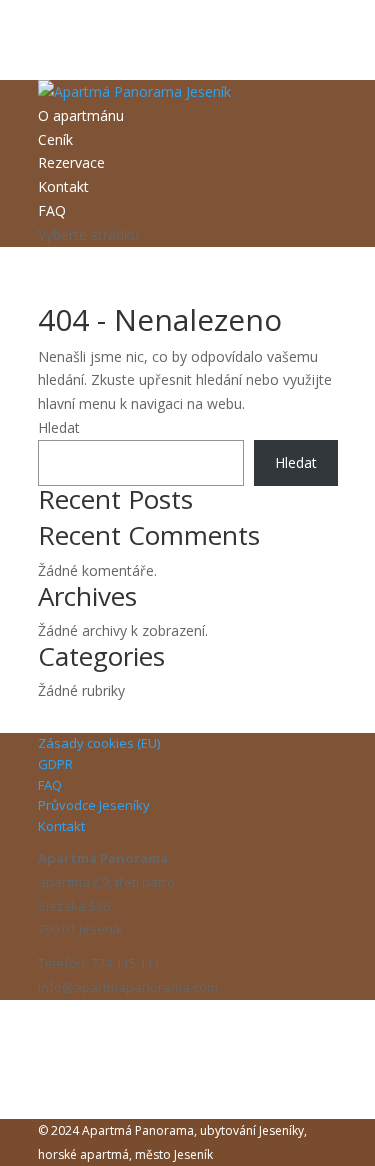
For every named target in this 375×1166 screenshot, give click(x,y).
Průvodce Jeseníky (94, 805)
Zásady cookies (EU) (99, 743)
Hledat (59, 427)
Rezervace (71, 162)
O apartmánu (81, 115)
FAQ (52, 210)
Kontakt (63, 186)
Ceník (55, 139)
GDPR (55, 764)
